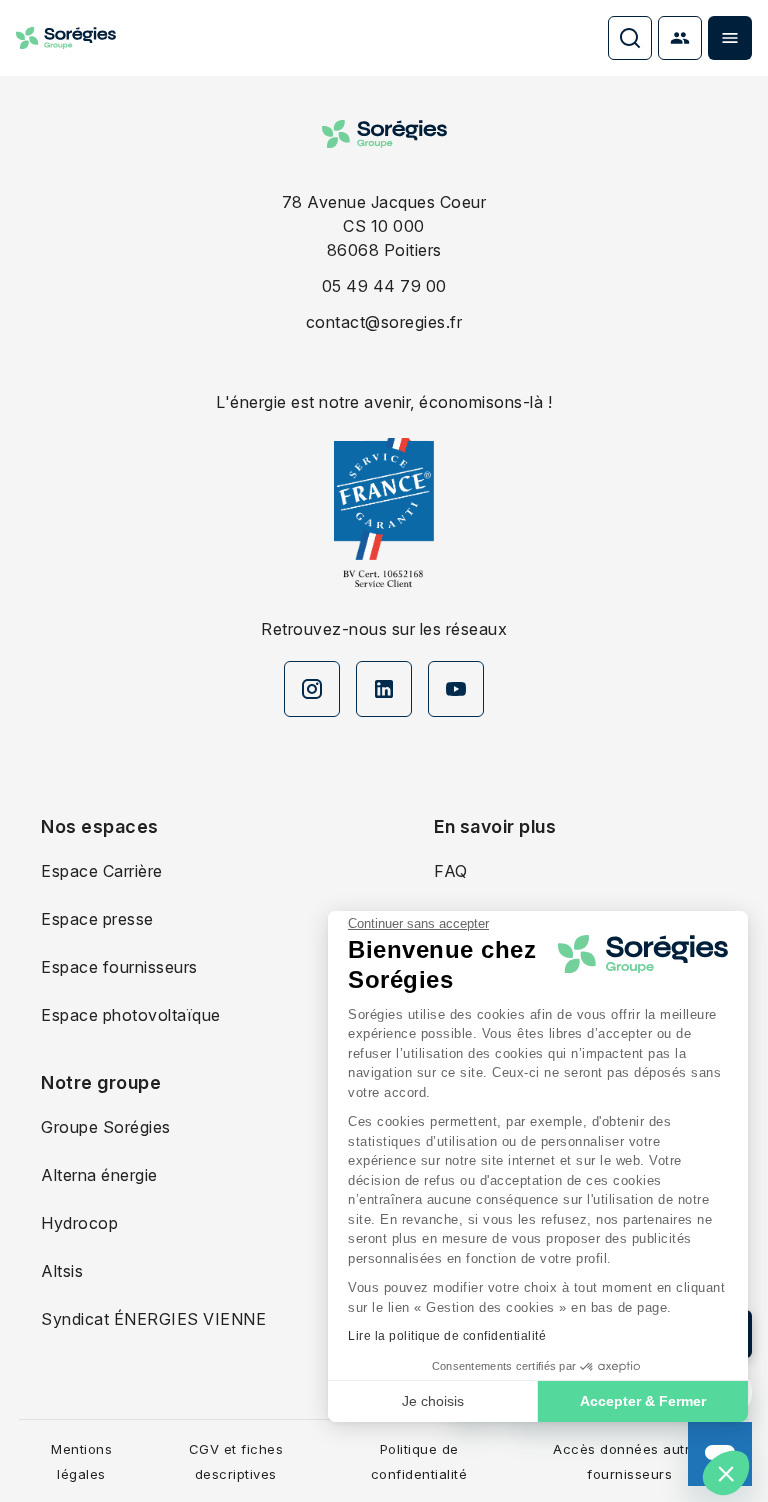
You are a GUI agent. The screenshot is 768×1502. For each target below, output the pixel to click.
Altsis (62, 1271)
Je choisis (433, 1401)
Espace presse (97, 919)
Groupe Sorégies (106, 1127)
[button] (726, 1473)
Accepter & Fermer (643, 1401)
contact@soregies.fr (384, 322)
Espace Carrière (102, 871)
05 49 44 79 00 (384, 286)
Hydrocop (79, 1223)
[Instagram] (312, 689)
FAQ (451, 871)
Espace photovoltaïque (131, 1015)
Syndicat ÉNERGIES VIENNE (153, 1319)
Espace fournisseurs (119, 967)
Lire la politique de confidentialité (447, 1336)
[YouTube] (456, 689)
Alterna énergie (99, 1175)
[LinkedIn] (384, 689)
